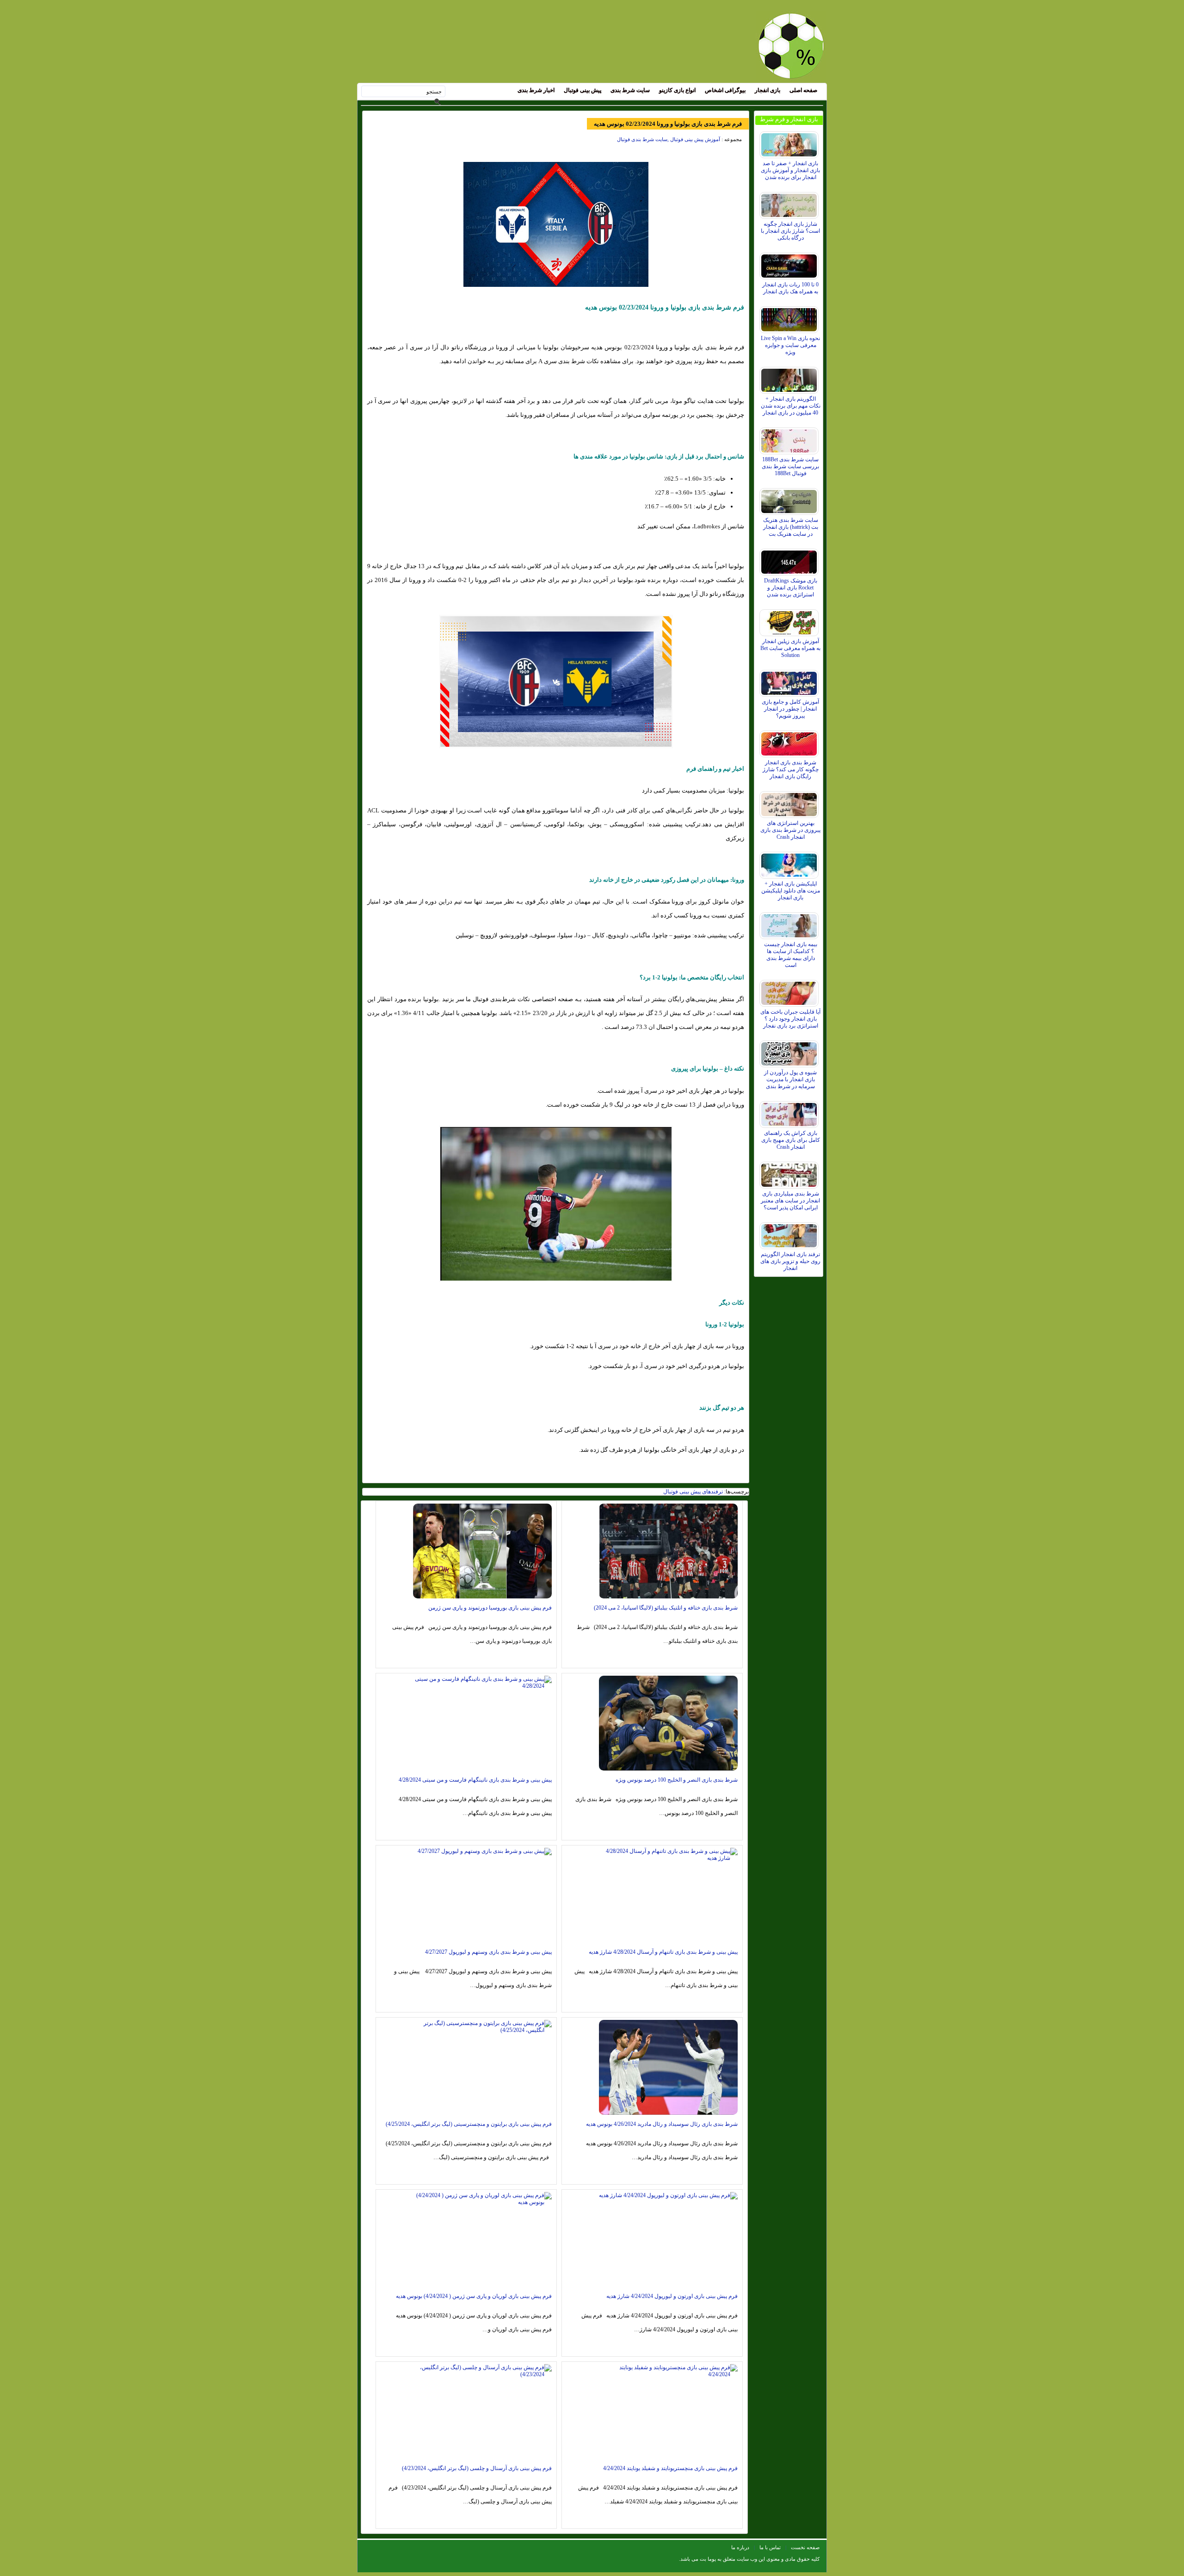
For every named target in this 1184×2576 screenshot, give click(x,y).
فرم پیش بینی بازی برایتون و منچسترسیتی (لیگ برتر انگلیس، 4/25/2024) (469, 2124)
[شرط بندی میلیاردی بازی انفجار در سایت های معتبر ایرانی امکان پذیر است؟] (790, 1173)
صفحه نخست (805, 2547)
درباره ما (740, 2547)
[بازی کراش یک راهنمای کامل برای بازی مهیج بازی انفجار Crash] (790, 1112)
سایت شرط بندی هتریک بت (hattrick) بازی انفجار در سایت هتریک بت (791, 527)
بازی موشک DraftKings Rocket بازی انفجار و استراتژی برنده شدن (791, 588)
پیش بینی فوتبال (583, 90)
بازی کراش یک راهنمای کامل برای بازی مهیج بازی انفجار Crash (791, 1140)
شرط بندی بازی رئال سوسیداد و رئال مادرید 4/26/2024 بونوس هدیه (662, 2124)
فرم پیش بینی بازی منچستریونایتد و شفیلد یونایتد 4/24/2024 (670, 2468)
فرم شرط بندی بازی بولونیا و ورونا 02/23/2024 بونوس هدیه (668, 124)
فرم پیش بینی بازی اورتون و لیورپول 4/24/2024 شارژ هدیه (672, 2296)
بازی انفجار (768, 90)
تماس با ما (770, 2547)
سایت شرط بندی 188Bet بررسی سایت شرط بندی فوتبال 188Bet (790, 466)
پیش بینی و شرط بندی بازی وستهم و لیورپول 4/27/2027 (488, 1952)
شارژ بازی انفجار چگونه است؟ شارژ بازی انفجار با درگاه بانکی (790, 231)
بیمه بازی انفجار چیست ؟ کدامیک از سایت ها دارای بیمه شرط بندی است (791, 955)
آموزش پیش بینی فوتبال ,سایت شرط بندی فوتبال (669, 139)
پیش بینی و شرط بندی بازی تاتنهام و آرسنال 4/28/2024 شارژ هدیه (663, 1952)
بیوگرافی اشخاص (725, 90)
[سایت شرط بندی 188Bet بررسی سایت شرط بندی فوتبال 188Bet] (790, 439)
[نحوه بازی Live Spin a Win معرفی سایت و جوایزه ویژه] (790, 317)
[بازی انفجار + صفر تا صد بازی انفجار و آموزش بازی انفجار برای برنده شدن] (790, 142)
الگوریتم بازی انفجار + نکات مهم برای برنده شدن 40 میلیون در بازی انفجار (791, 406)
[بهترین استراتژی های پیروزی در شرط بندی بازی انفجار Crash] (790, 802)
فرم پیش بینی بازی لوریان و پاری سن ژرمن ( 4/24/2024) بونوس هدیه (474, 2296)
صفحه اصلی (803, 90)
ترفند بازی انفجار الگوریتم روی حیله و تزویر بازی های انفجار (790, 1261)
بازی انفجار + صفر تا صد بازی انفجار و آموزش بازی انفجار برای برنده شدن (790, 170)
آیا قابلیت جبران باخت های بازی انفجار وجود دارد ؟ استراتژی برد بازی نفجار (790, 1019)
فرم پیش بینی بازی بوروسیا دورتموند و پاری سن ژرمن (490, 1608)
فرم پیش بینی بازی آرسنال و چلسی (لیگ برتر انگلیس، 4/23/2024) (477, 2468)
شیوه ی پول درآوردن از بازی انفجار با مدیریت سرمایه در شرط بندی (790, 1079)
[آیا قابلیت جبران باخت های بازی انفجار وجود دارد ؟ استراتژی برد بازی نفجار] (790, 991)
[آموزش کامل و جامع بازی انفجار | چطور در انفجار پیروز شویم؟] (790, 681)
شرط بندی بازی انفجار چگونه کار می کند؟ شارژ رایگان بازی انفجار (791, 769)
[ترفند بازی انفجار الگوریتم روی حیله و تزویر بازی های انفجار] (790, 1233)
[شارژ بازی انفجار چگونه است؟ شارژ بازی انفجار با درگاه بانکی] (790, 203)
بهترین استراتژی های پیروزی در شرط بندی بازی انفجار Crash (790, 830)
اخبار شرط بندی (536, 90)
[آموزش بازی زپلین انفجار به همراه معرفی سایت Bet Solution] (790, 620)
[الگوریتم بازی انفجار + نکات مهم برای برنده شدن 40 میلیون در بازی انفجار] (790, 378)
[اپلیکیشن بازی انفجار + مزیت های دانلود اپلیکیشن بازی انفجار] (790, 863)
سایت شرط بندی (630, 90)
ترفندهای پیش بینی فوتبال (693, 1492)
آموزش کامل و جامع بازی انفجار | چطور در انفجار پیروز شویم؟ (790, 709)
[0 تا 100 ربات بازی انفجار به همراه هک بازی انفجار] (790, 264)
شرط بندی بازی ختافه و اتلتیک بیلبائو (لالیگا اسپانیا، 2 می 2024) (666, 1608)
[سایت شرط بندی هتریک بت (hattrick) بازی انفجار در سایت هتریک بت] (790, 499)
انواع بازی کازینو (677, 90)
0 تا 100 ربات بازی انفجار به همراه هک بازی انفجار (790, 288)
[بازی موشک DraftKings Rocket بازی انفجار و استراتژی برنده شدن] (790, 560)
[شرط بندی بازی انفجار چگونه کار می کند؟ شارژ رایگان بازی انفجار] (790, 742)
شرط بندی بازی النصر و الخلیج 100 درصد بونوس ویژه (677, 1780)
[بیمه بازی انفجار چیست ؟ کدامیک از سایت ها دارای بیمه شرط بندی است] (790, 923)
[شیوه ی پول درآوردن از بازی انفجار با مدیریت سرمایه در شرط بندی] (790, 1052)
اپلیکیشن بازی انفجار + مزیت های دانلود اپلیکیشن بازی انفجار (791, 891)
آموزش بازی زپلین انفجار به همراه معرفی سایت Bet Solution (790, 648)
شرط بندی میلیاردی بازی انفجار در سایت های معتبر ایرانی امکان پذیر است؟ (790, 1201)
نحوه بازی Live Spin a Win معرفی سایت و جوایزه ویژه (790, 345)
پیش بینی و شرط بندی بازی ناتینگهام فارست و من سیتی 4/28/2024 (475, 1780)
